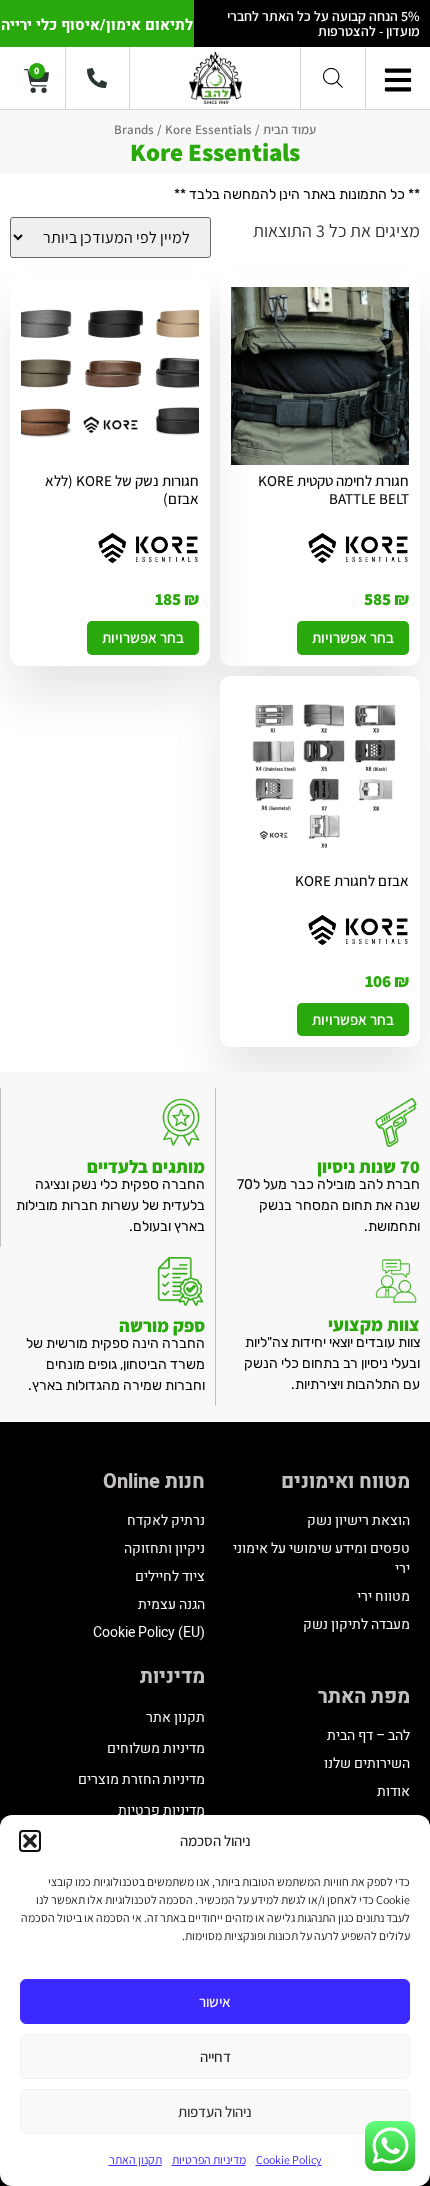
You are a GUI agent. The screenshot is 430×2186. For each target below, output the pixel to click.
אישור (215, 2001)
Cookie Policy (289, 2159)
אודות (393, 1791)
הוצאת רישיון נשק (358, 1520)
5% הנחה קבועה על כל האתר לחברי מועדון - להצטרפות (323, 23)
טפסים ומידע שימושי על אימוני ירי (321, 1558)
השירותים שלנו (367, 1763)
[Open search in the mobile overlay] (333, 77)
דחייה (215, 2056)
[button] (30, 1841)
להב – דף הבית (368, 1735)
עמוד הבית (289, 129)
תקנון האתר (135, 2159)
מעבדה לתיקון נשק (356, 1624)
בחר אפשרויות (353, 637)
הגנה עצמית (171, 1604)
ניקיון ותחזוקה (164, 1548)
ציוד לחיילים (170, 1576)
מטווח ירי (383, 1596)
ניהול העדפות (215, 2111)
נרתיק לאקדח (166, 1520)
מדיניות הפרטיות (209, 2159)
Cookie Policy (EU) (149, 1632)
